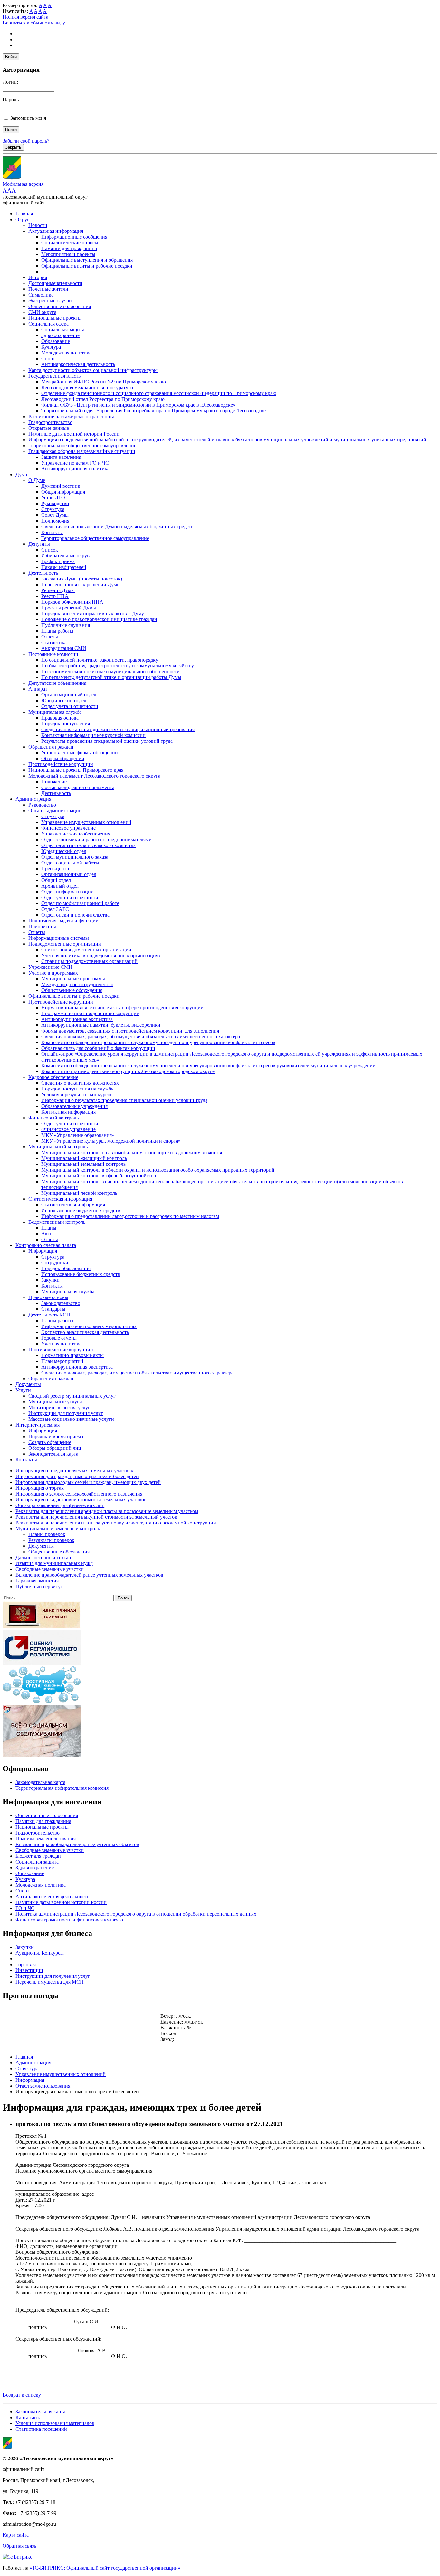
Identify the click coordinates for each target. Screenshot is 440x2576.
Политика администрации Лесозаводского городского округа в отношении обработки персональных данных (136, 1914)
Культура (51, 347)
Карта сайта (29, 2417)
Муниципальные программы (73, 979)
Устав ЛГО (53, 498)
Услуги (23, 1390)
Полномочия (55, 521)
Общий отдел (56, 880)
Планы (49, 1228)
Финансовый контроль (53, 1118)
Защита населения (61, 457)
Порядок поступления (66, 724)
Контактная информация (68, 1112)
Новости (38, 225)
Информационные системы (59, 938)
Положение (54, 782)
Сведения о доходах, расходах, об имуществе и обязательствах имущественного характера (141, 1037)
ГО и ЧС (25, 1908)
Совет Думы (55, 515)
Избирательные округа (66, 556)
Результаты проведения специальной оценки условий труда (107, 741)
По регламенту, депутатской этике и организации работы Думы (111, 677)
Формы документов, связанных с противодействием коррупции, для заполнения (130, 1031)
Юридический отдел (64, 700)
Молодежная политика (66, 353)
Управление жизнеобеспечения (76, 834)
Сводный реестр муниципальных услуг (72, 1396)
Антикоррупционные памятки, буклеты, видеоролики (101, 1025)
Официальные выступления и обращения (87, 260)
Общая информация (63, 492)
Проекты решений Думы (69, 608)
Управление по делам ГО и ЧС (75, 463)
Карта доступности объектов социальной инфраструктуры (93, 370)
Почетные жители (48, 289)
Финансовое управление (68, 828)
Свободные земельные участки (50, 1850)
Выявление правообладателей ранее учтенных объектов (77, 1844)
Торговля (26, 1964)
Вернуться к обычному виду (34, 23)
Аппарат (38, 689)
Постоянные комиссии (53, 654)
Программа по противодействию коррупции (90, 1013)
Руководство (55, 503)
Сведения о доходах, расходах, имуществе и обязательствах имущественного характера (137, 1373)
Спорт (48, 359)
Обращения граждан (51, 747)
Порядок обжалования (66, 1268)
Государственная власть (54, 376)
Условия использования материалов (55, 2423)
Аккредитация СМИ (64, 648)
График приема (58, 561)
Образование (56, 341)
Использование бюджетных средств (81, 1210)
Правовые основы (48, 1297)
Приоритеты (42, 926)
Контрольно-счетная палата (46, 1245)
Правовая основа (60, 718)
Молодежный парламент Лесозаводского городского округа (94, 776)
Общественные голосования (60, 306)
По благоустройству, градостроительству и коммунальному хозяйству (118, 666)
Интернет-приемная (38, 1425)
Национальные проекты (55, 318)
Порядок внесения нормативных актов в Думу (93, 613)
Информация (43, 1251)
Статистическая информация (60, 1199)
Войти (11, 57)
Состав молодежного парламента (78, 787)
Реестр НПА (55, 596)
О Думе (37, 480)
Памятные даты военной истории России (74, 434)
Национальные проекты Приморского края (76, 770)
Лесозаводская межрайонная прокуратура (87, 387)
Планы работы (57, 631)
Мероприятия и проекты (68, 254)
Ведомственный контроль (57, 1222)
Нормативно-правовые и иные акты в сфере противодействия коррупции (122, 1008)
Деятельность (43, 573)
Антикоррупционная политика (75, 469)
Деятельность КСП (49, 1315)
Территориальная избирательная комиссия (62, 1788)
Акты (47, 1234)
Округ (22, 219)
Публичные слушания (66, 625)
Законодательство (61, 1303)
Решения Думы (58, 590)
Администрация (33, 799)
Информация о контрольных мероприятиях (89, 1326)
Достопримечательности (55, 283)
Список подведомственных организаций (86, 950)
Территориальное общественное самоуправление (82, 445)
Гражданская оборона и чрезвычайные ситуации (82, 451)
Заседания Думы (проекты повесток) (82, 579)
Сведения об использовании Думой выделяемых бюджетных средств (117, 527)
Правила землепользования (46, 1839)
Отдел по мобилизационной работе (80, 903)
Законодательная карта (53, 1454)
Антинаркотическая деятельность (78, 364)
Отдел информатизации (67, 892)
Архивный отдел (60, 886)
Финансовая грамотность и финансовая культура (69, 1920)
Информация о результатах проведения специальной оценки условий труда (124, 1100)
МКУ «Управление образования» (78, 1135)
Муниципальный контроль (58, 1147)
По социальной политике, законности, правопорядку (100, 660)
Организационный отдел (69, 695)
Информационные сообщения (74, 237)
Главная (24, 214)
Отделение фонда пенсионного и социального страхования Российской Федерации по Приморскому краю (159, 393)
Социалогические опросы (70, 243)
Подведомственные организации (65, 944)
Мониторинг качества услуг (59, 1407)
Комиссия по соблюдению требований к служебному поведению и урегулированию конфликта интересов (158, 1042)
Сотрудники (55, 1263)
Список (50, 550)
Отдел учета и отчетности (70, 706)
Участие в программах (53, 973)
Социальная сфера (48, 324)
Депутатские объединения (57, 683)
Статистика (54, 642)
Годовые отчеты (59, 1338)
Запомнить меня (28, 118)
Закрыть (13, 147)
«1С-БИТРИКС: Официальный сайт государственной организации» (105, 2568)
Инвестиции (29, 1970)
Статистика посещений (41, 2429)
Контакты (52, 532)
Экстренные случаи (50, 301)
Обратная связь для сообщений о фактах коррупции (98, 1048)
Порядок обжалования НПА (72, 602)
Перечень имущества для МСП (50, 1982)
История (38, 277)
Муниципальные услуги (55, 1402)
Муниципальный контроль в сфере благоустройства (99, 1176)
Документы (28, 1384)
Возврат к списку (22, 2395)
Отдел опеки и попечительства (75, 915)
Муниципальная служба (55, 712)
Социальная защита (63, 330)
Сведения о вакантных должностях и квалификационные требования (118, 729)
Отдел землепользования (43, 2086)
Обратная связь (19, 2546)
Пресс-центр (55, 868)
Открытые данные (49, 428)
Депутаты (39, 544)
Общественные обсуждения (72, 990)
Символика (41, 295)
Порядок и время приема (56, 1436)
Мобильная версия (23, 184)
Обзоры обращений (63, 758)
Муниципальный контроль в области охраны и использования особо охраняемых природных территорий (158, 1170)
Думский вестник (61, 486)
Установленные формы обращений (80, 753)
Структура (53, 509)
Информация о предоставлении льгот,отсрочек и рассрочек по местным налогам (130, 1216)
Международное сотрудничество (77, 984)
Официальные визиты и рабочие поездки (87, 266)
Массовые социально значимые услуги (71, 1419)
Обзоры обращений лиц (55, 1448)
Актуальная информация (56, 231)
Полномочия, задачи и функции (63, 921)
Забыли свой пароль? (26, 141)
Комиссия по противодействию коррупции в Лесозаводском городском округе (128, 1071)
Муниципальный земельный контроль (83, 1164)
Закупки (50, 1280)
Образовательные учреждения (74, 1106)
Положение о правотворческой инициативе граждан (99, 619)
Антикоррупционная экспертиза (77, 1019)
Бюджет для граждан (38, 1856)
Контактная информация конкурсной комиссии (93, 735)
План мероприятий (62, 1361)
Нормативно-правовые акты (72, 1355)
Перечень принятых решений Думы (81, 585)
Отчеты (50, 637)
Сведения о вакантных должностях (80, 1083)
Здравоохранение (60, 335)
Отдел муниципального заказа (75, 857)
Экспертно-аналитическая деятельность (85, 1332)
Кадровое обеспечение (53, 1077)
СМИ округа (42, 312)
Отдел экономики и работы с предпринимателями (96, 840)
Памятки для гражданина (69, 248)
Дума (21, 474)
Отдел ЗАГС (55, 909)
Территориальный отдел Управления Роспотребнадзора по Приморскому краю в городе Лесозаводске (153, 411)
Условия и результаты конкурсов (77, 1095)
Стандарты (53, 1309)
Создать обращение (50, 1442)
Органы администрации (55, 811)
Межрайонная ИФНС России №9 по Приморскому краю (104, 382)
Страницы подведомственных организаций (89, 961)
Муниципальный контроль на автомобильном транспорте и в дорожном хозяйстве (132, 1152)
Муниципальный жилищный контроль (84, 1158)
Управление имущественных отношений (86, 822)
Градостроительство (50, 422)
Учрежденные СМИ (50, 967)
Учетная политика (61, 1344)
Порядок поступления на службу (77, 1089)
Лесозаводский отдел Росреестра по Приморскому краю (103, 399)
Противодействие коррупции (61, 764)
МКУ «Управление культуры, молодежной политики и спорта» (111, 1141)
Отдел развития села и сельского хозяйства (88, 845)
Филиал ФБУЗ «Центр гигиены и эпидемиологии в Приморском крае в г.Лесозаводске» (138, 405)
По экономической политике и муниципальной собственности (110, 671)
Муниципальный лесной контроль (79, 1193)
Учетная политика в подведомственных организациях (101, 955)
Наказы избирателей (64, 567)
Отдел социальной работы (70, 863)
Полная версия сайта (25, 17)
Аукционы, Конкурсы (40, 1953)
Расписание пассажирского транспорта (71, 416)
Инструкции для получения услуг (66, 1413)
